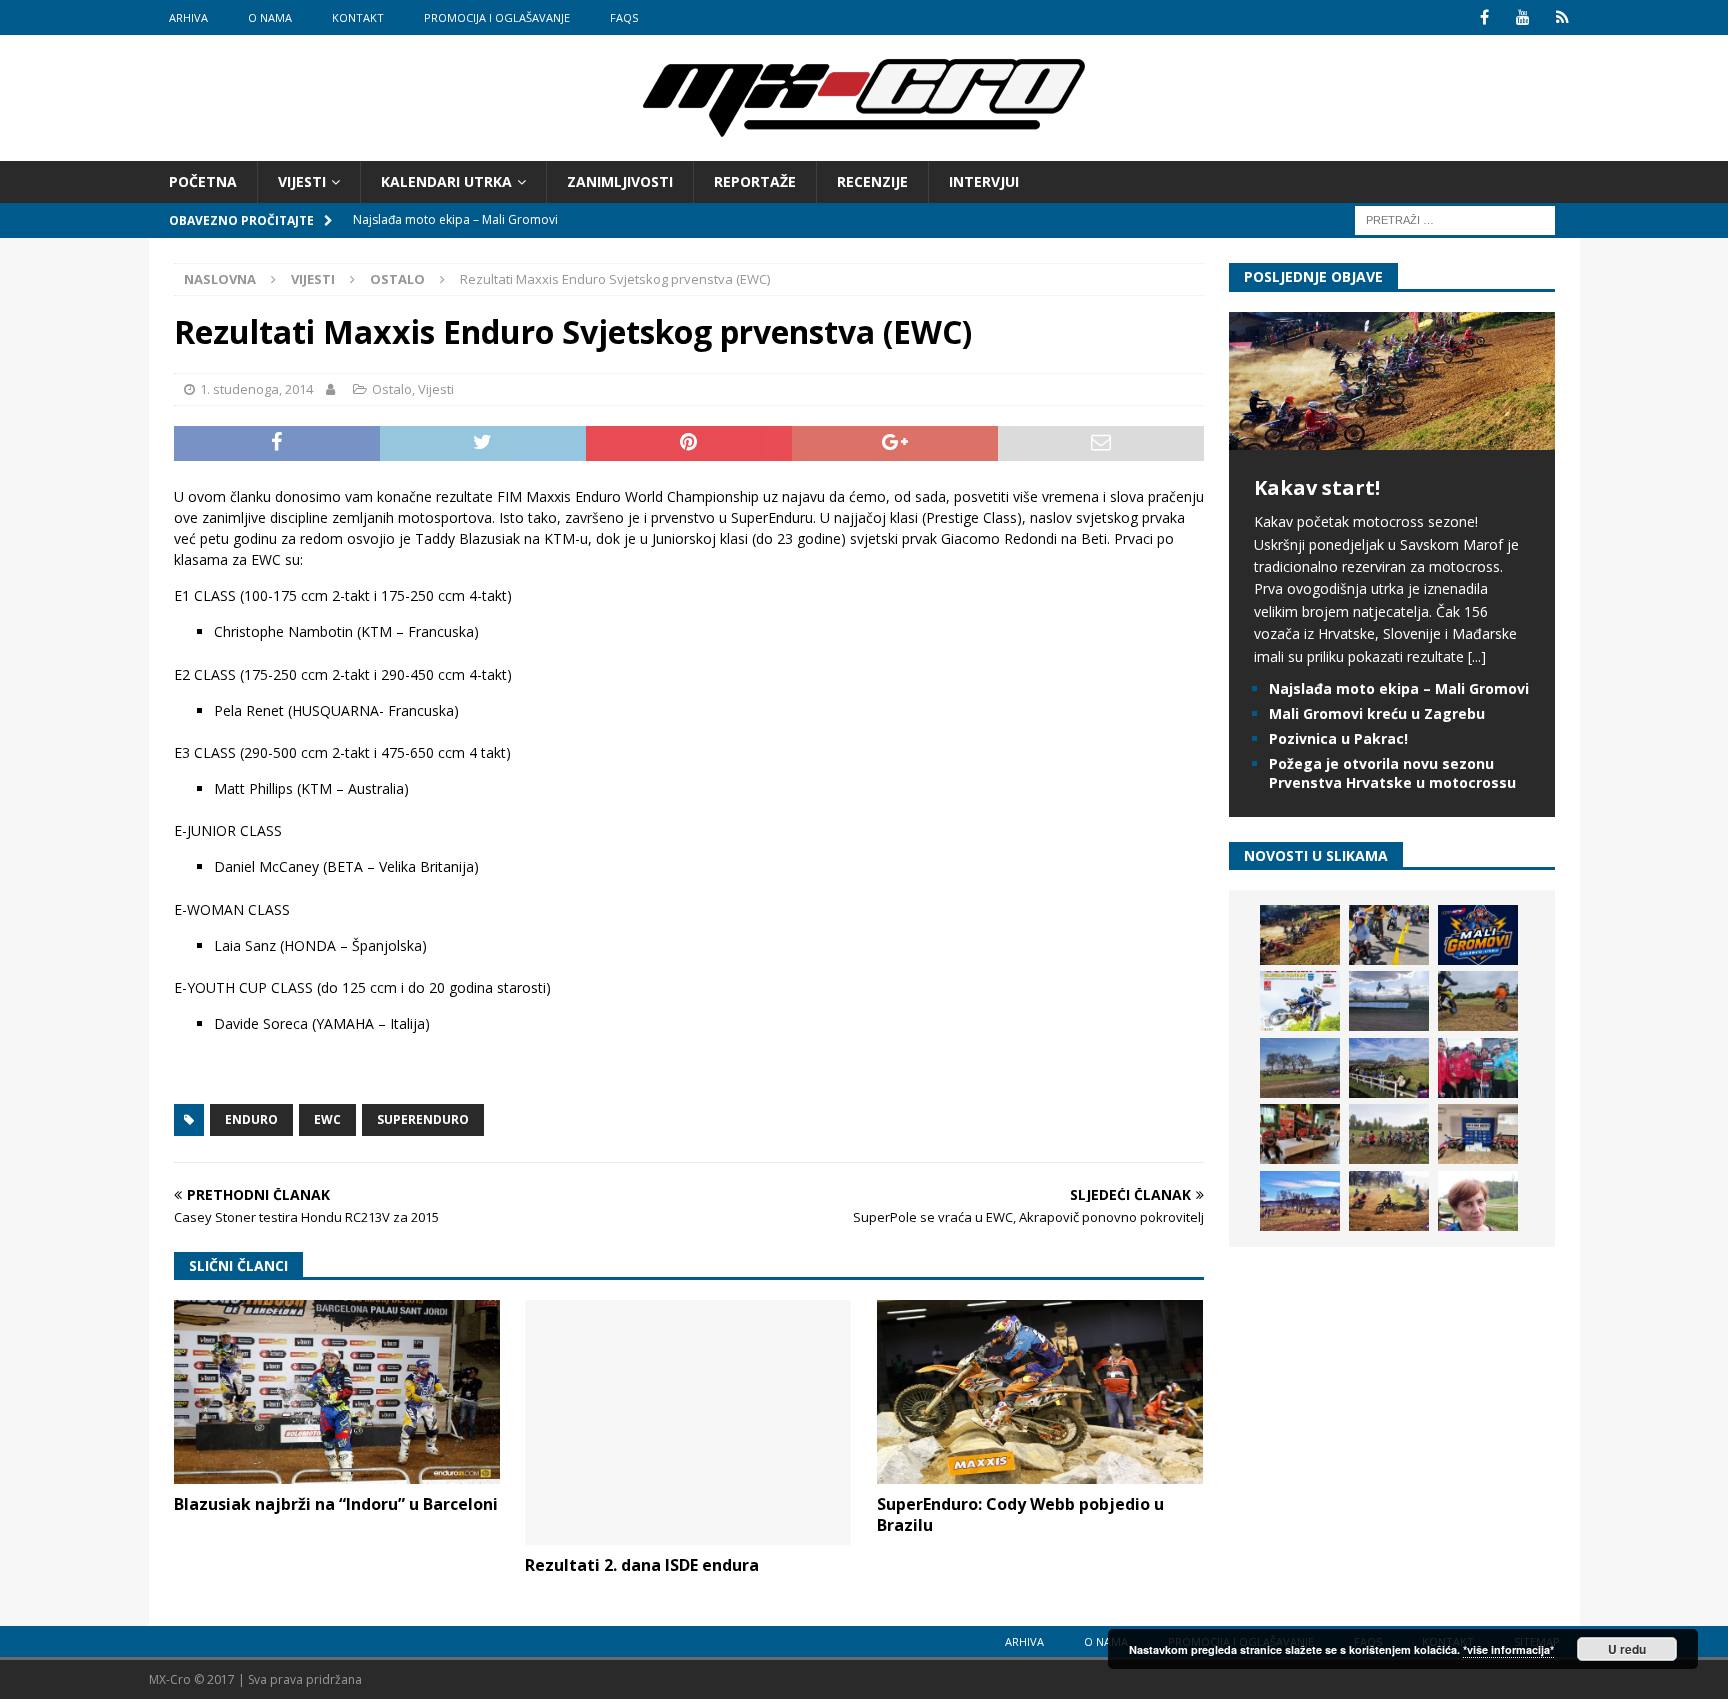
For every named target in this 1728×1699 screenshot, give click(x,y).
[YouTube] (1523, 17)
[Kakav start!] (1392, 438)
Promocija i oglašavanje (497, 17)
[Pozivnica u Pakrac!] (1300, 1001)
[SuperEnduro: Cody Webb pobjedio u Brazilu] (1040, 1391)
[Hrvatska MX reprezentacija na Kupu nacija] (1300, 1134)
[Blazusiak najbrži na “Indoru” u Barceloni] (337, 1391)
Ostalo (392, 389)
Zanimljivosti (620, 181)
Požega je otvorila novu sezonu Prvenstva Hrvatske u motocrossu (1392, 772)
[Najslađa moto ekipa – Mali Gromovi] (1389, 935)
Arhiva (188, 17)
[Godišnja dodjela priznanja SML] (1478, 1134)
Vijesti (302, 181)
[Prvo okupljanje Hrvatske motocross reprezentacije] (1389, 1134)
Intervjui (984, 181)
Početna (203, 181)
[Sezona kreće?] (1300, 1068)
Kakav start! (1317, 487)
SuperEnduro (423, 1119)
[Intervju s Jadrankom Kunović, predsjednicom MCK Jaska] (1478, 1201)
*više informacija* (1508, 1649)
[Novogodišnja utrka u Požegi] (1300, 1201)
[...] (1477, 656)
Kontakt (358, 17)
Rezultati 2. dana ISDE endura (642, 1565)
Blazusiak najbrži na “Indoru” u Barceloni (336, 1504)
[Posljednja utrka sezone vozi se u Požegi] (1389, 1201)
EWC (327, 1119)
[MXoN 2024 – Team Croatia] (1478, 1068)
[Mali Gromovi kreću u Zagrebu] (1478, 935)
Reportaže (755, 181)
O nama (270, 17)
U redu (1627, 1649)
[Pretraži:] (1455, 219)
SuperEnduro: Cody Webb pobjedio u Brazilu (1020, 1514)
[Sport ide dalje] (1478, 1001)
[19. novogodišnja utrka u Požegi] (1389, 1068)
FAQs (624, 17)
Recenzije (872, 181)
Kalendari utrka (446, 181)
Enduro (251, 1119)
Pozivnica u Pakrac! (1338, 738)
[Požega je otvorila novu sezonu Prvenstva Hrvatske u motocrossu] (1389, 1001)
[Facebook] (1484, 17)
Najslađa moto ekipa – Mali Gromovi (1399, 688)
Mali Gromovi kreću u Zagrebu (1377, 713)
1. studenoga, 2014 (256, 389)
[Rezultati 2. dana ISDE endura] (688, 1422)
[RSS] (1562, 17)
